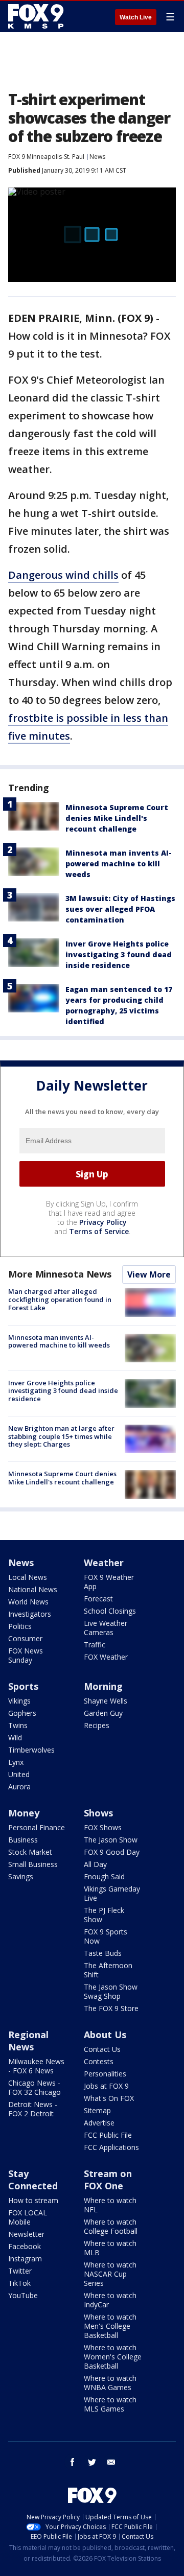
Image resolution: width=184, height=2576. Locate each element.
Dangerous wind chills (63, 575)
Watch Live (136, 17)
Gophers (22, 1713)
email (111, 2462)
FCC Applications (111, 2147)
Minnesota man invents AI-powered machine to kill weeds (119, 864)
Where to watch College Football (111, 2226)
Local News (28, 1577)
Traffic (95, 1645)
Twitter (20, 2271)
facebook (73, 2462)
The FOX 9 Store (111, 2008)
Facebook (25, 2246)
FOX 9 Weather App (109, 1582)
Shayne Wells (106, 1701)
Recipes (97, 1725)
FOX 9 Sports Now (106, 1936)
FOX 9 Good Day (112, 1852)
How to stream (33, 2200)
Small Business (33, 1864)
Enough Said (104, 1876)
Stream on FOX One (108, 2180)
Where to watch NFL (110, 2205)
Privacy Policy (103, 1222)
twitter (92, 2462)
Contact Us (102, 2049)
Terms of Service (99, 1231)
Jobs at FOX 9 (106, 2086)
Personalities (105, 2074)
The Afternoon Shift (108, 1970)
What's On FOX (109, 2098)
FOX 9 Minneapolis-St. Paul (46, 157)
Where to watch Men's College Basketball (110, 2326)
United (19, 1774)
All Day (95, 1864)
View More (149, 1274)
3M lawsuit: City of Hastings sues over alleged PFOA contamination (120, 909)
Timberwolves (31, 1750)
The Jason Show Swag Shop (111, 1991)
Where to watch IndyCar (110, 2300)
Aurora (19, 1787)
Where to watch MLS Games (110, 2404)
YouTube (23, 2295)
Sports (23, 1686)
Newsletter (26, 2234)
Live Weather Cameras (106, 1628)
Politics (20, 1626)
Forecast (98, 1599)
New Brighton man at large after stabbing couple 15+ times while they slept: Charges (61, 1436)
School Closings (110, 1611)
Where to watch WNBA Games (110, 2383)
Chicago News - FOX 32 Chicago (34, 2087)
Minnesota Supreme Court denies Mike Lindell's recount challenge (117, 818)
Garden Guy (103, 1713)
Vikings (19, 1701)
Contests (99, 2061)
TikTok (19, 2283)
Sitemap (97, 2110)
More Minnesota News (60, 1274)
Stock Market (30, 1852)
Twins (18, 1725)
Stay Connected (33, 2180)
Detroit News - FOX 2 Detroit (33, 2109)
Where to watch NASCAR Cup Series (110, 2274)
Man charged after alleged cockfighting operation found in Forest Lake (60, 1299)
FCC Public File (108, 2135)
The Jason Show (111, 1840)
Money (24, 1813)
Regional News (28, 2041)
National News (33, 1589)
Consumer (25, 1638)
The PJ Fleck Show (104, 1915)
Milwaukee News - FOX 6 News (36, 2066)
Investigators (30, 1614)
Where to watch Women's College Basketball (113, 2357)
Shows (98, 1813)
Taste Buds (103, 1953)
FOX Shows (103, 1827)
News (97, 157)
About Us (105, 2035)
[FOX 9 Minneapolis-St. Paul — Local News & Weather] (38, 16)
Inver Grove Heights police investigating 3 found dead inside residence (119, 954)
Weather (104, 1563)
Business (23, 1840)
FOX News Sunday (26, 1655)
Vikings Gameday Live (112, 1893)
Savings (21, 1876)
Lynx (16, 1762)
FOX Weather (106, 1657)
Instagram (25, 2259)
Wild (15, 1738)
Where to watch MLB (110, 2248)
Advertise (99, 2123)
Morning (103, 1686)
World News (28, 1602)
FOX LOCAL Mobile (28, 2217)
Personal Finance (37, 1827)
